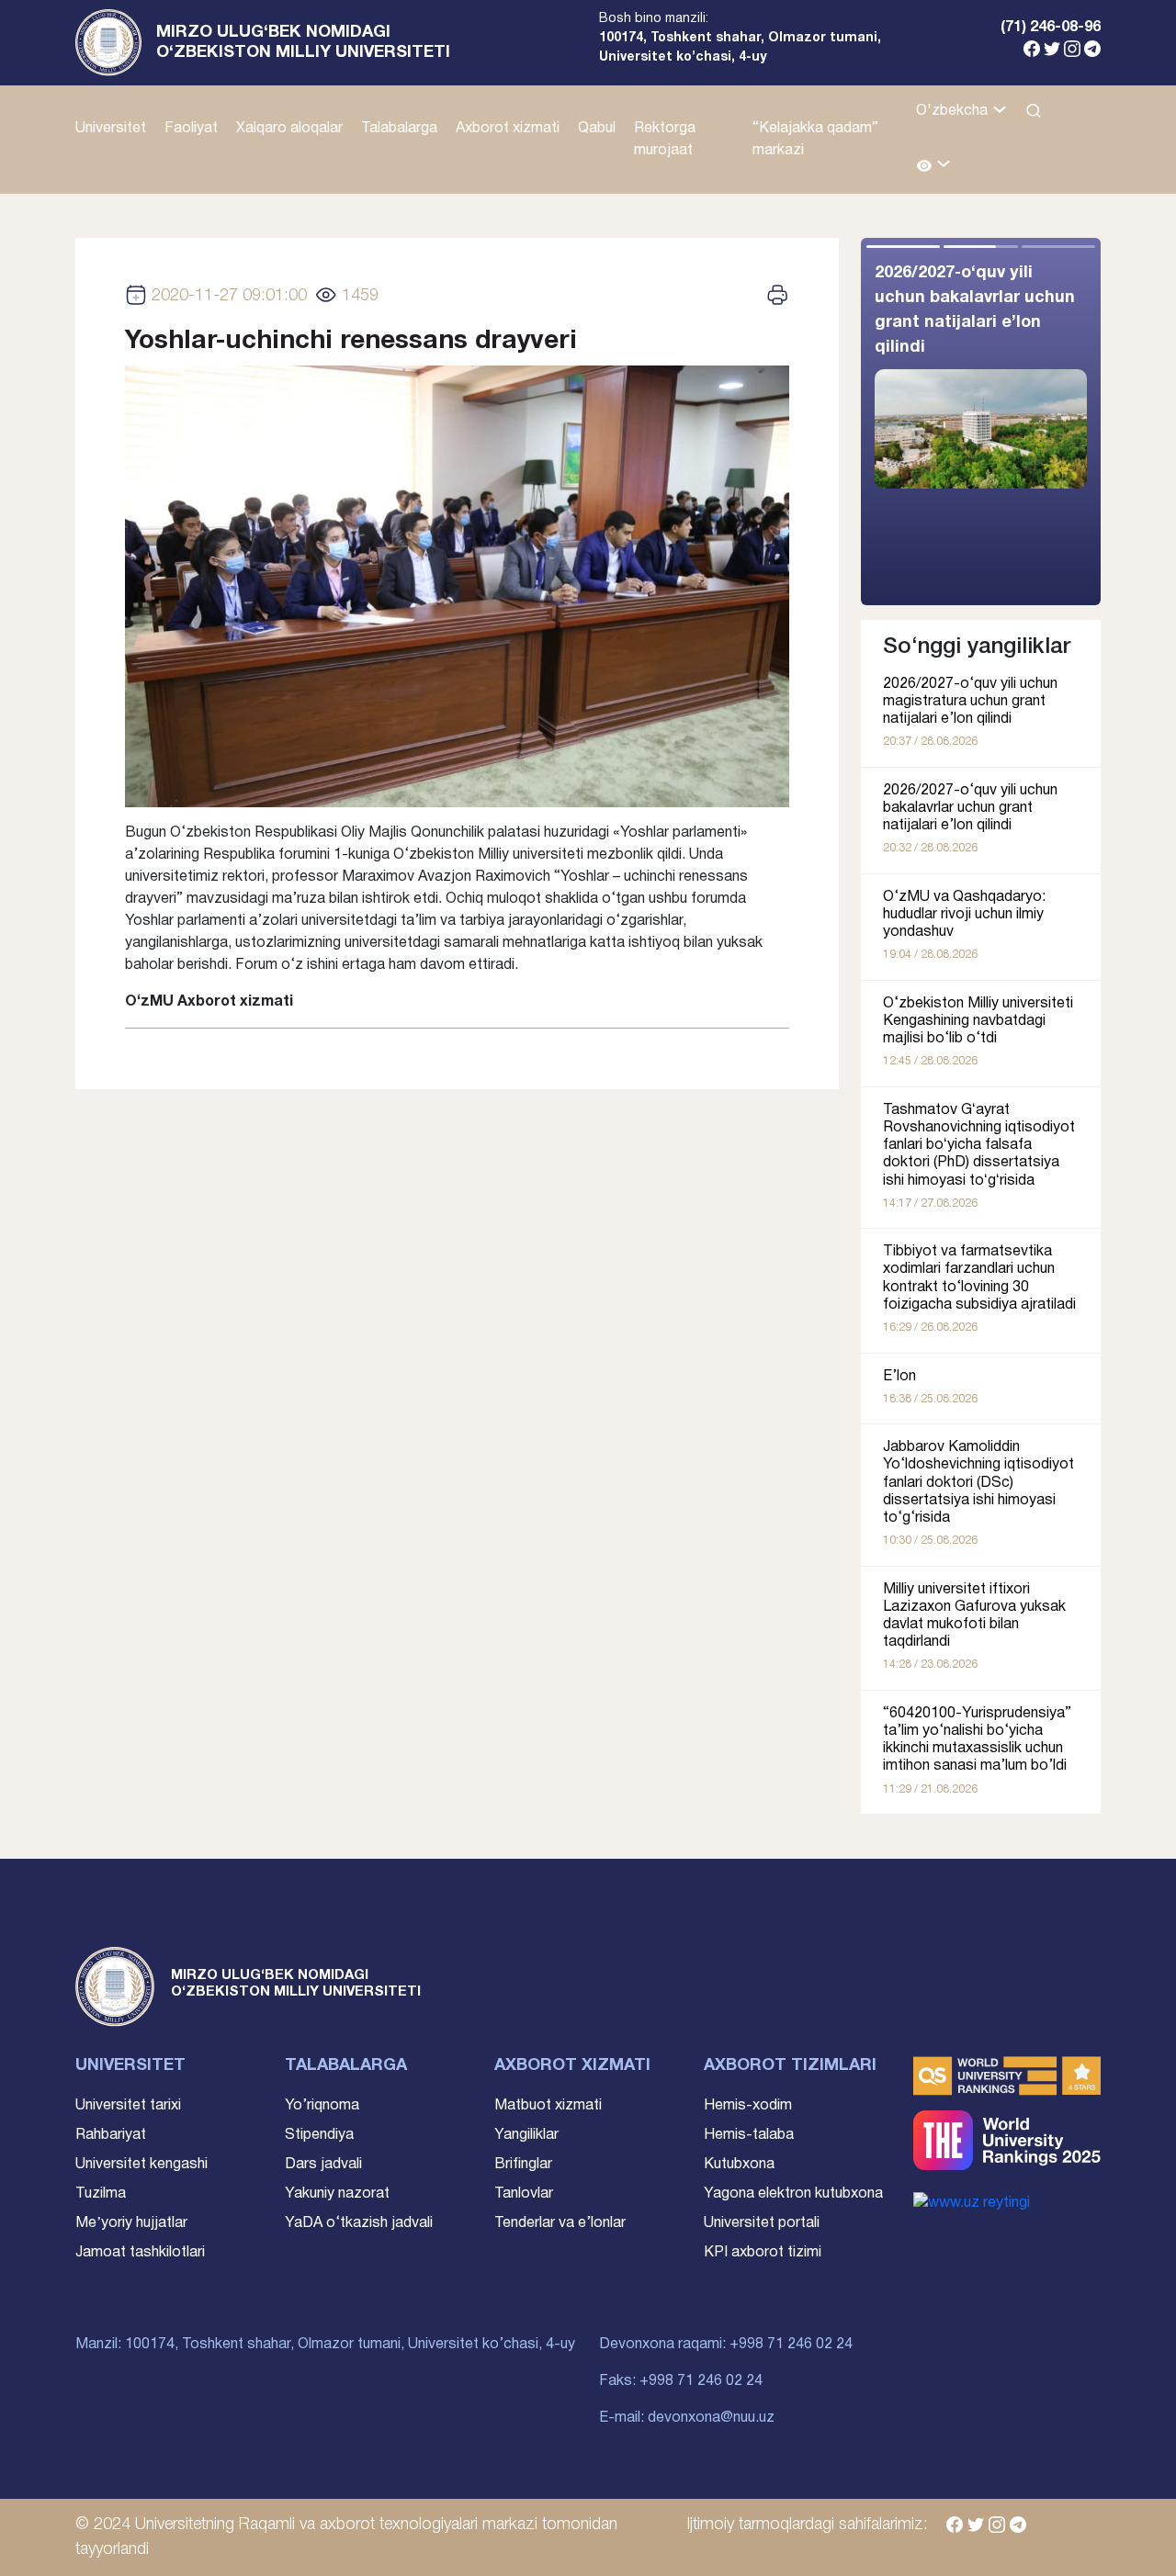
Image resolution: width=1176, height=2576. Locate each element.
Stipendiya (319, 2135)
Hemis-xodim (748, 2106)
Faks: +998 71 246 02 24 (681, 2381)
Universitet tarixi (128, 2106)
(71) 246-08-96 (1051, 28)
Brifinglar (523, 2165)
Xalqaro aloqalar (289, 129)
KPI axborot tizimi (763, 2253)
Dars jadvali (323, 2165)
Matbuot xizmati (548, 2106)
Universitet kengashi (141, 2165)
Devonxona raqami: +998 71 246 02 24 (726, 2345)
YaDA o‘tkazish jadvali (359, 2223)
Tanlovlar (524, 2194)
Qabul (597, 129)
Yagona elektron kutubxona (793, 2194)
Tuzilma (101, 2194)
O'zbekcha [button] (954, 111)
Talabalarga (399, 129)
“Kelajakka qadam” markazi (815, 140)
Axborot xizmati (508, 129)
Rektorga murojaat (665, 140)
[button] (934, 167)
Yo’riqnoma (322, 2106)
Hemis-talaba (749, 2135)
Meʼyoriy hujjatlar (131, 2223)
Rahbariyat (111, 2135)
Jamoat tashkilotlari (140, 2253)
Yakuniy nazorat (337, 2194)
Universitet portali (762, 2223)
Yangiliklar (526, 2135)
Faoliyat (191, 129)
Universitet (111, 129)
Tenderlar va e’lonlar (560, 2223)
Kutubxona (739, 2165)
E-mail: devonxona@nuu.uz (687, 2418)
